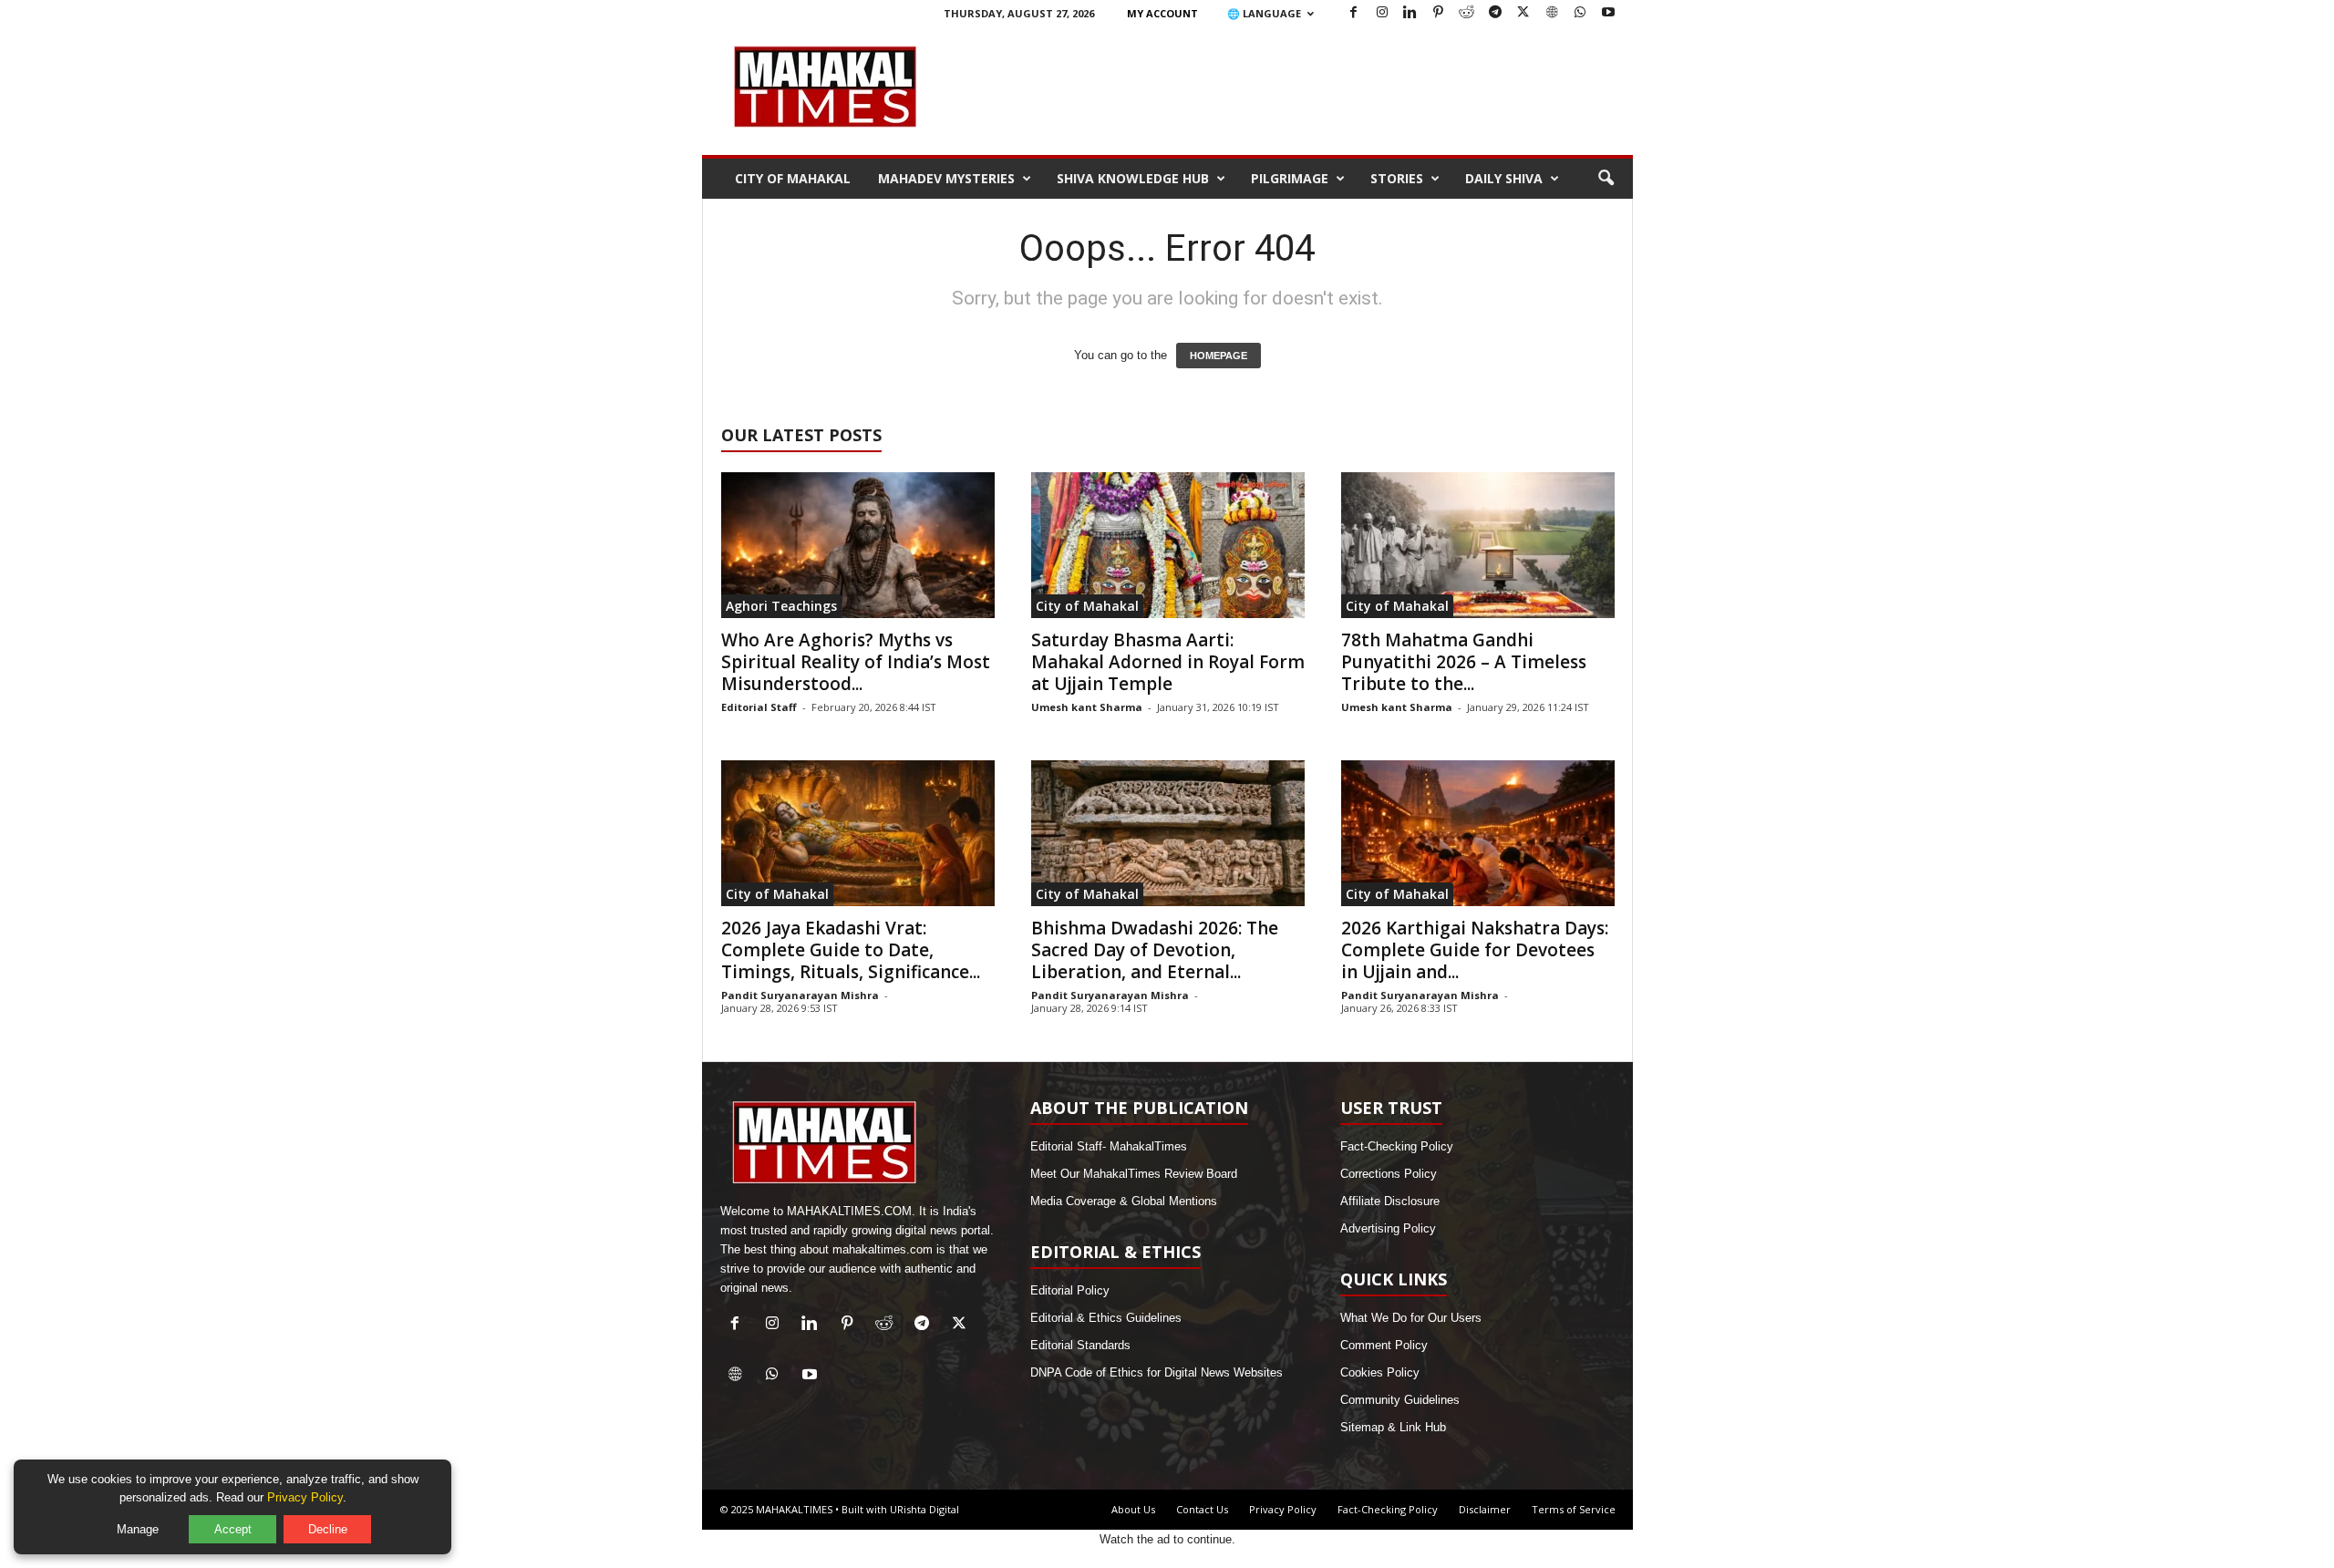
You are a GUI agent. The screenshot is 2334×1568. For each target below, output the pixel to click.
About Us (1133, 1509)
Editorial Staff (759, 707)
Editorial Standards (1080, 1345)
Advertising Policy (1388, 1228)
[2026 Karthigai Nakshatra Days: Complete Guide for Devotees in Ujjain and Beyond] (1478, 833)
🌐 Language (1264, 13)
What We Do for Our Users (1411, 1318)
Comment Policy (1384, 1345)
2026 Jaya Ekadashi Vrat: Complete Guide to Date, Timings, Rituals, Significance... (851, 950)
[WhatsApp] (1580, 13)
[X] (1523, 13)
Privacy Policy (1283, 1509)
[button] (1606, 179)
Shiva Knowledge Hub (1133, 178)
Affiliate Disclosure (1390, 1201)
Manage (138, 1529)
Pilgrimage (1290, 178)
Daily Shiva (1504, 178)
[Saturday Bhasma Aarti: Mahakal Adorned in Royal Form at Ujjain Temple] (1168, 545)
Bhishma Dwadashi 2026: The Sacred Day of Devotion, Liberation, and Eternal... (1155, 950)
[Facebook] (1354, 13)
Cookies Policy (1380, 1372)
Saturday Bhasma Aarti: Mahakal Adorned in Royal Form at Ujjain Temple (1168, 662)
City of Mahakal (793, 178)
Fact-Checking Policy (1397, 1146)
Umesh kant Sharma (1087, 707)
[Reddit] (1467, 13)
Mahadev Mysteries (946, 178)
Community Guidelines (1400, 1400)
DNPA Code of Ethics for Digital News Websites (1157, 1372)
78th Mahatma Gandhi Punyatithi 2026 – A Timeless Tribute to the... (1464, 662)
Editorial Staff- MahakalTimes (1109, 1146)
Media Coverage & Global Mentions (1124, 1201)
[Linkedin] (1410, 13)
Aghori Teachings (781, 606)
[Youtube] (1608, 13)
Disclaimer (1485, 1509)
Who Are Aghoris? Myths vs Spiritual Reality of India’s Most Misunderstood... (856, 662)
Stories (1397, 178)
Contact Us (1202, 1509)
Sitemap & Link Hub (1393, 1427)
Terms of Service (1574, 1509)
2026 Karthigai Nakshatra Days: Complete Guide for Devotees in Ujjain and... (1475, 950)
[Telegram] (1495, 13)
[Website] (1552, 13)
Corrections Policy (1389, 1174)
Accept (233, 1529)
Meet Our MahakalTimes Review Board (1134, 1174)
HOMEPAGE (1219, 356)
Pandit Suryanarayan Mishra (800, 995)
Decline (328, 1529)
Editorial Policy (1070, 1290)
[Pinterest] (1439, 13)
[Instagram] (1382, 13)
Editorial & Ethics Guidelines (1106, 1318)
